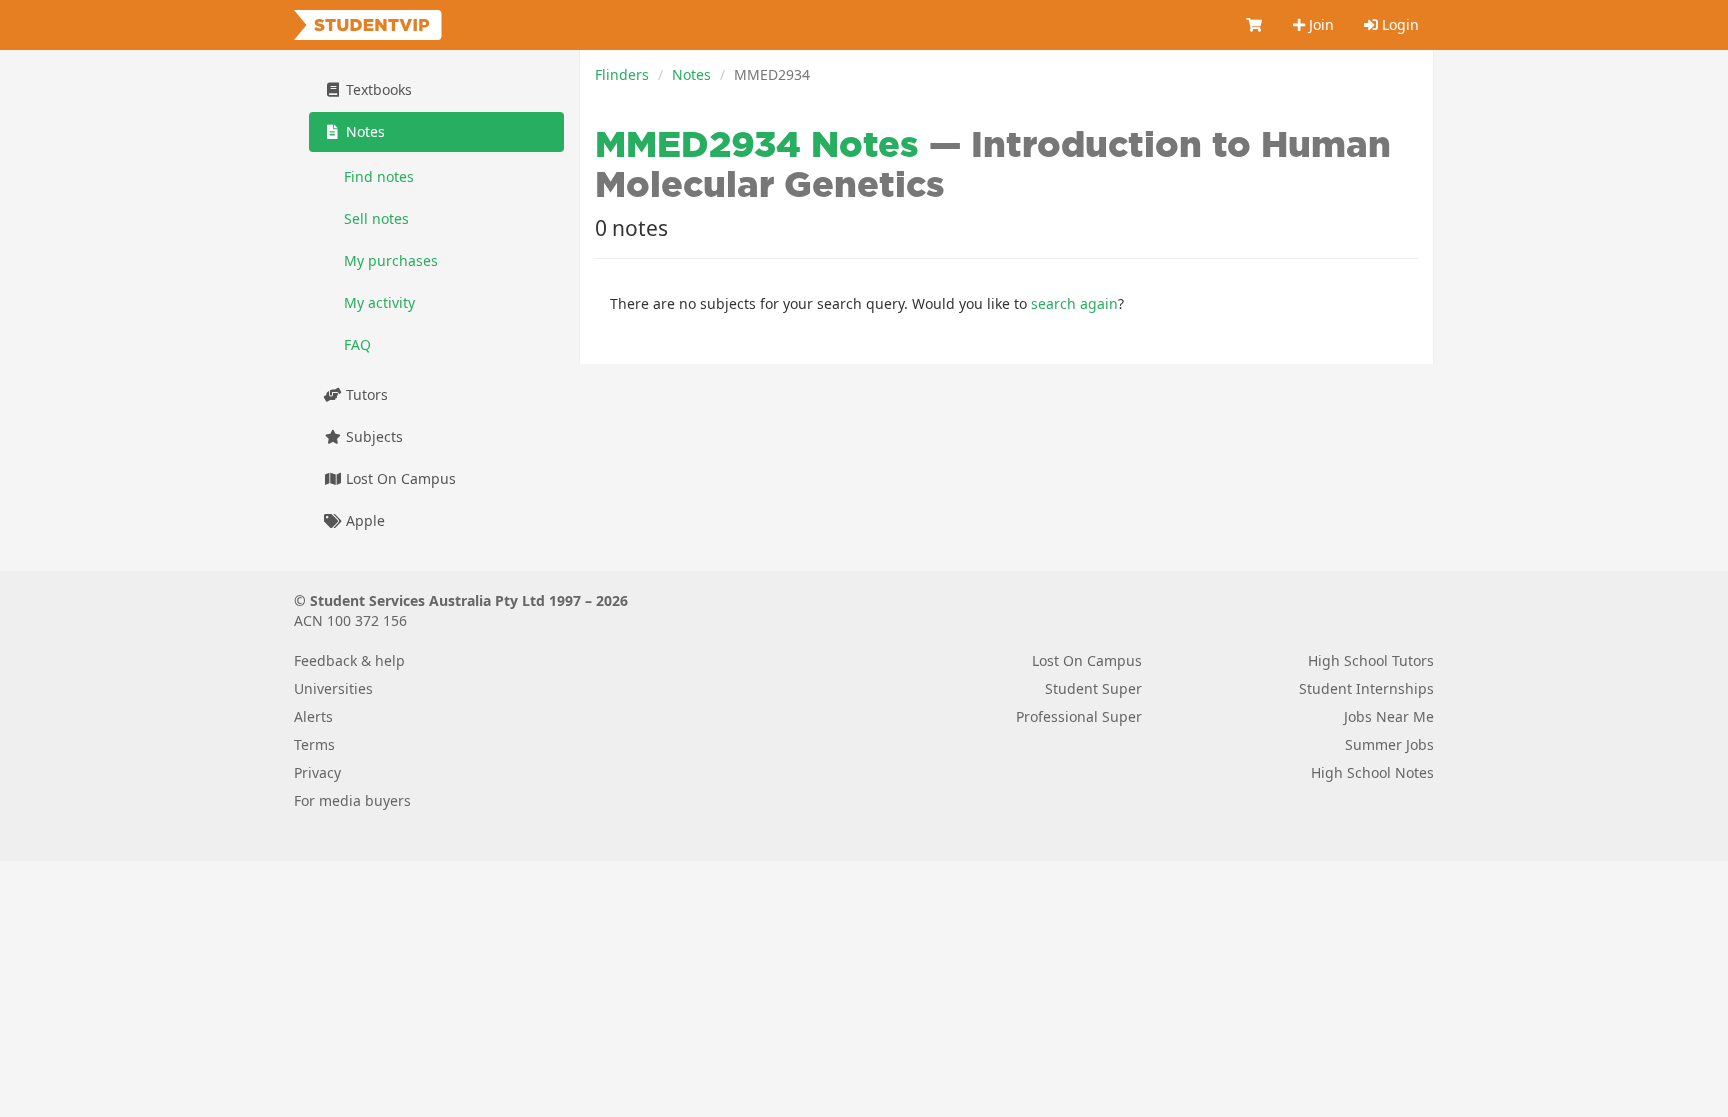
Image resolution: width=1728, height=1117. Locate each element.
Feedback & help (349, 660)
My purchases (391, 260)
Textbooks (377, 89)
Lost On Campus (399, 478)
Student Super (1093, 688)
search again (1074, 303)
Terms (314, 744)
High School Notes (1372, 772)
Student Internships (1366, 688)
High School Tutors (1371, 660)
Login (1398, 24)
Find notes (379, 176)
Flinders (622, 74)
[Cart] (1255, 25)
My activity (379, 302)
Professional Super (1079, 716)
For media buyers (352, 800)
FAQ (357, 344)
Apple (363, 520)
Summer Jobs (1389, 744)
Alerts (313, 716)
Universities (333, 688)
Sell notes (376, 218)
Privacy (317, 772)
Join (1319, 24)
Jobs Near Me (1389, 716)
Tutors (365, 394)
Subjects (372, 436)
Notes (691, 74)
